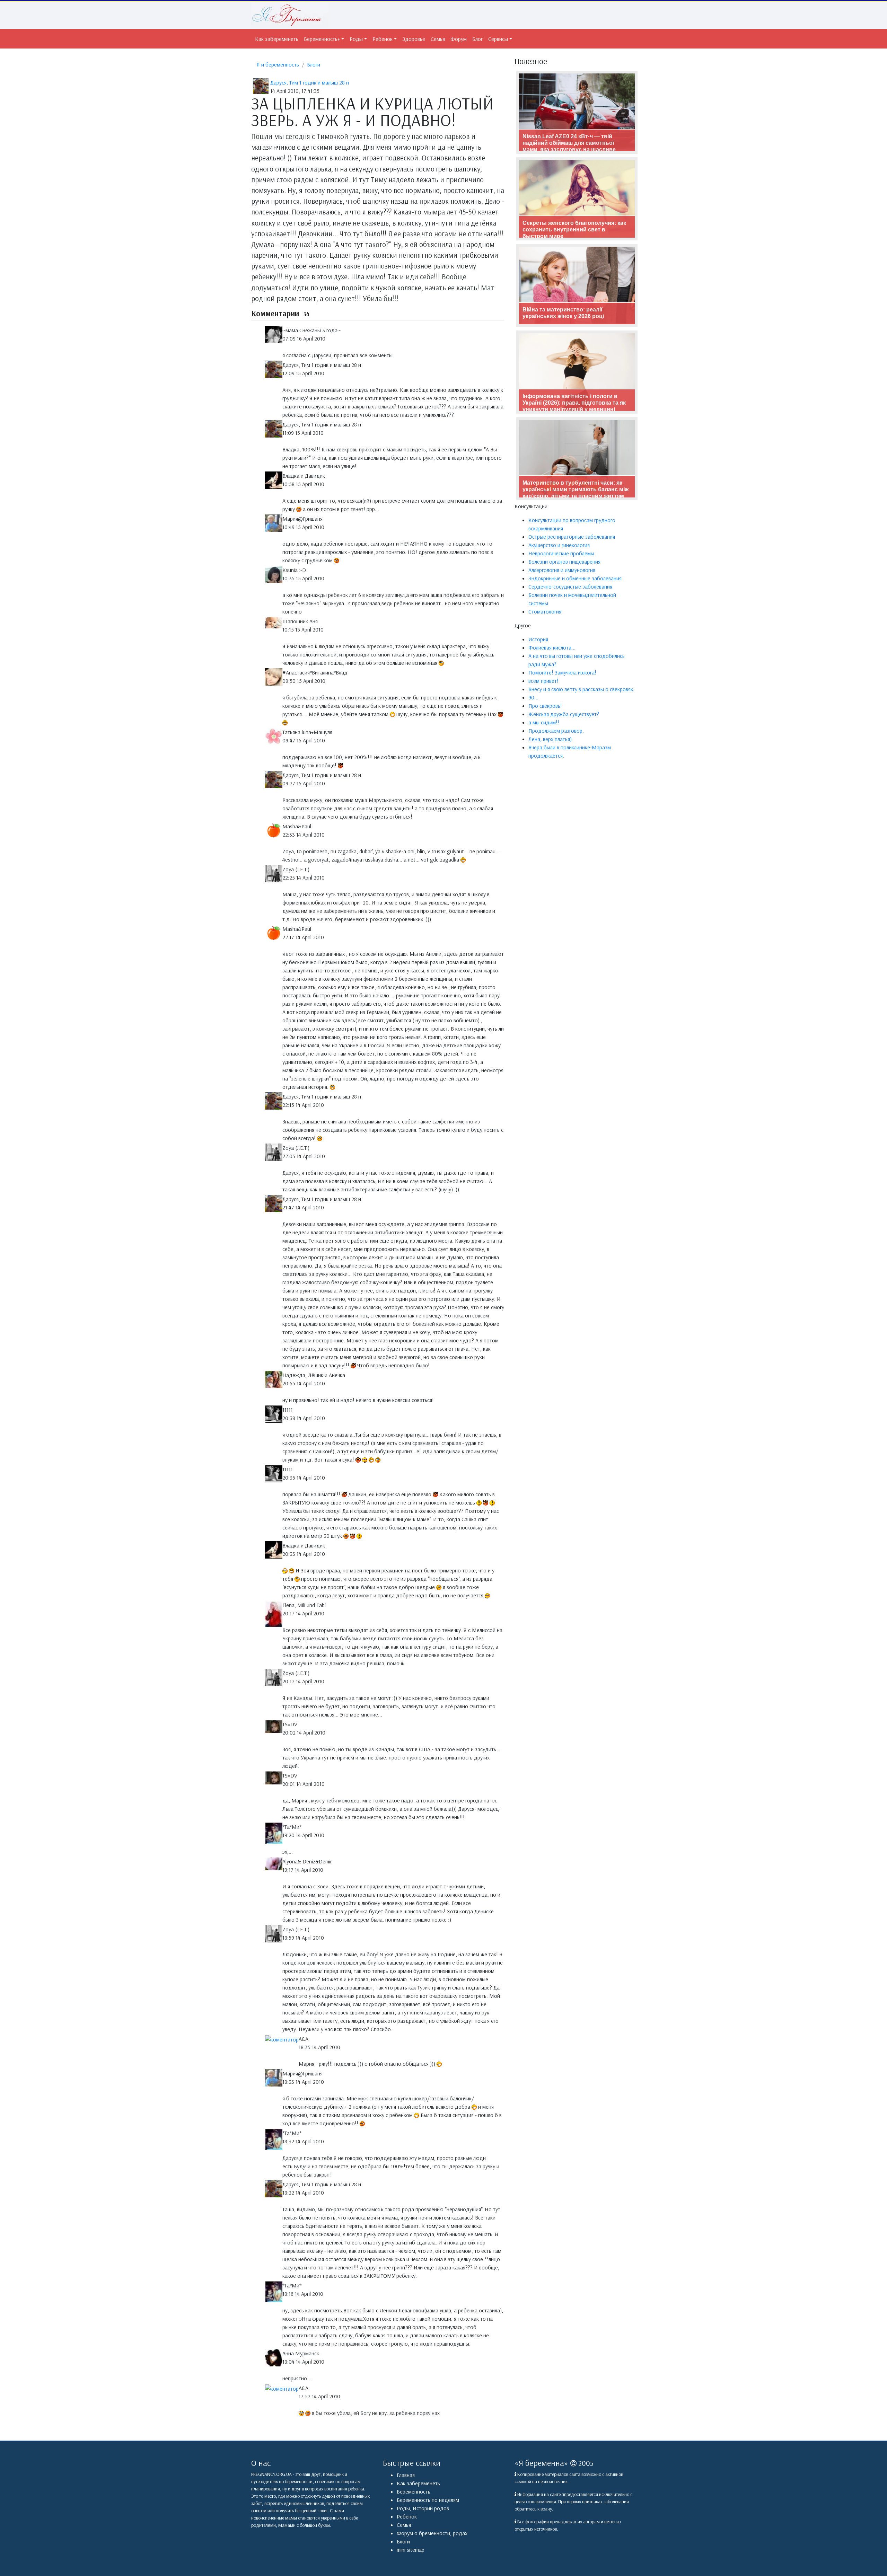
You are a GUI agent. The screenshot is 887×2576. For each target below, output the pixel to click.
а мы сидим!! (544, 722)
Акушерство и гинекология (559, 545)
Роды (356, 39)
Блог (477, 39)
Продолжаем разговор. (556, 731)
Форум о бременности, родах (432, 2533)
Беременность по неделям (428, 2500)
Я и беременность (278, 64)
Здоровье (414, 39)
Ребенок (383, 39)
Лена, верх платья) (550, 739)
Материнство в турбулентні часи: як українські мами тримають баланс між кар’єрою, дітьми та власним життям (576, 489)
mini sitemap (411, 2550)
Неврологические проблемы (561, 553)
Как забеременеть (277, 39)
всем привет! (543, 681)
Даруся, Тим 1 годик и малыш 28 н (310, 82)
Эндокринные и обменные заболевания (575, 578)
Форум (459, 39)
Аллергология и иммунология (562, 570)
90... (533, 697)
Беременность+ (322, 39)
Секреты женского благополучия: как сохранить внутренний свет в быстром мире (574, 230)
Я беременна (541, 2463)
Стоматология (545, 611)
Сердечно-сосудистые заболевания (570, 586)
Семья (438, 39)
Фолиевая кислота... (552, 647)
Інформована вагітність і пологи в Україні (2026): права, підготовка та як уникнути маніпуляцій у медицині (574, 403)
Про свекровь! (545, 706)
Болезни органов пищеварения (564, 562)
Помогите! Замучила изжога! (562, 672)
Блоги (314, 64)
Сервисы (498, 39)
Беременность (414, 2491)
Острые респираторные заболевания (572, 537)
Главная (406, 2475)
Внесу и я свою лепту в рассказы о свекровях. (581, 689)
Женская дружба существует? (564, 714)
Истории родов (431, 2508)
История (538, 639)
